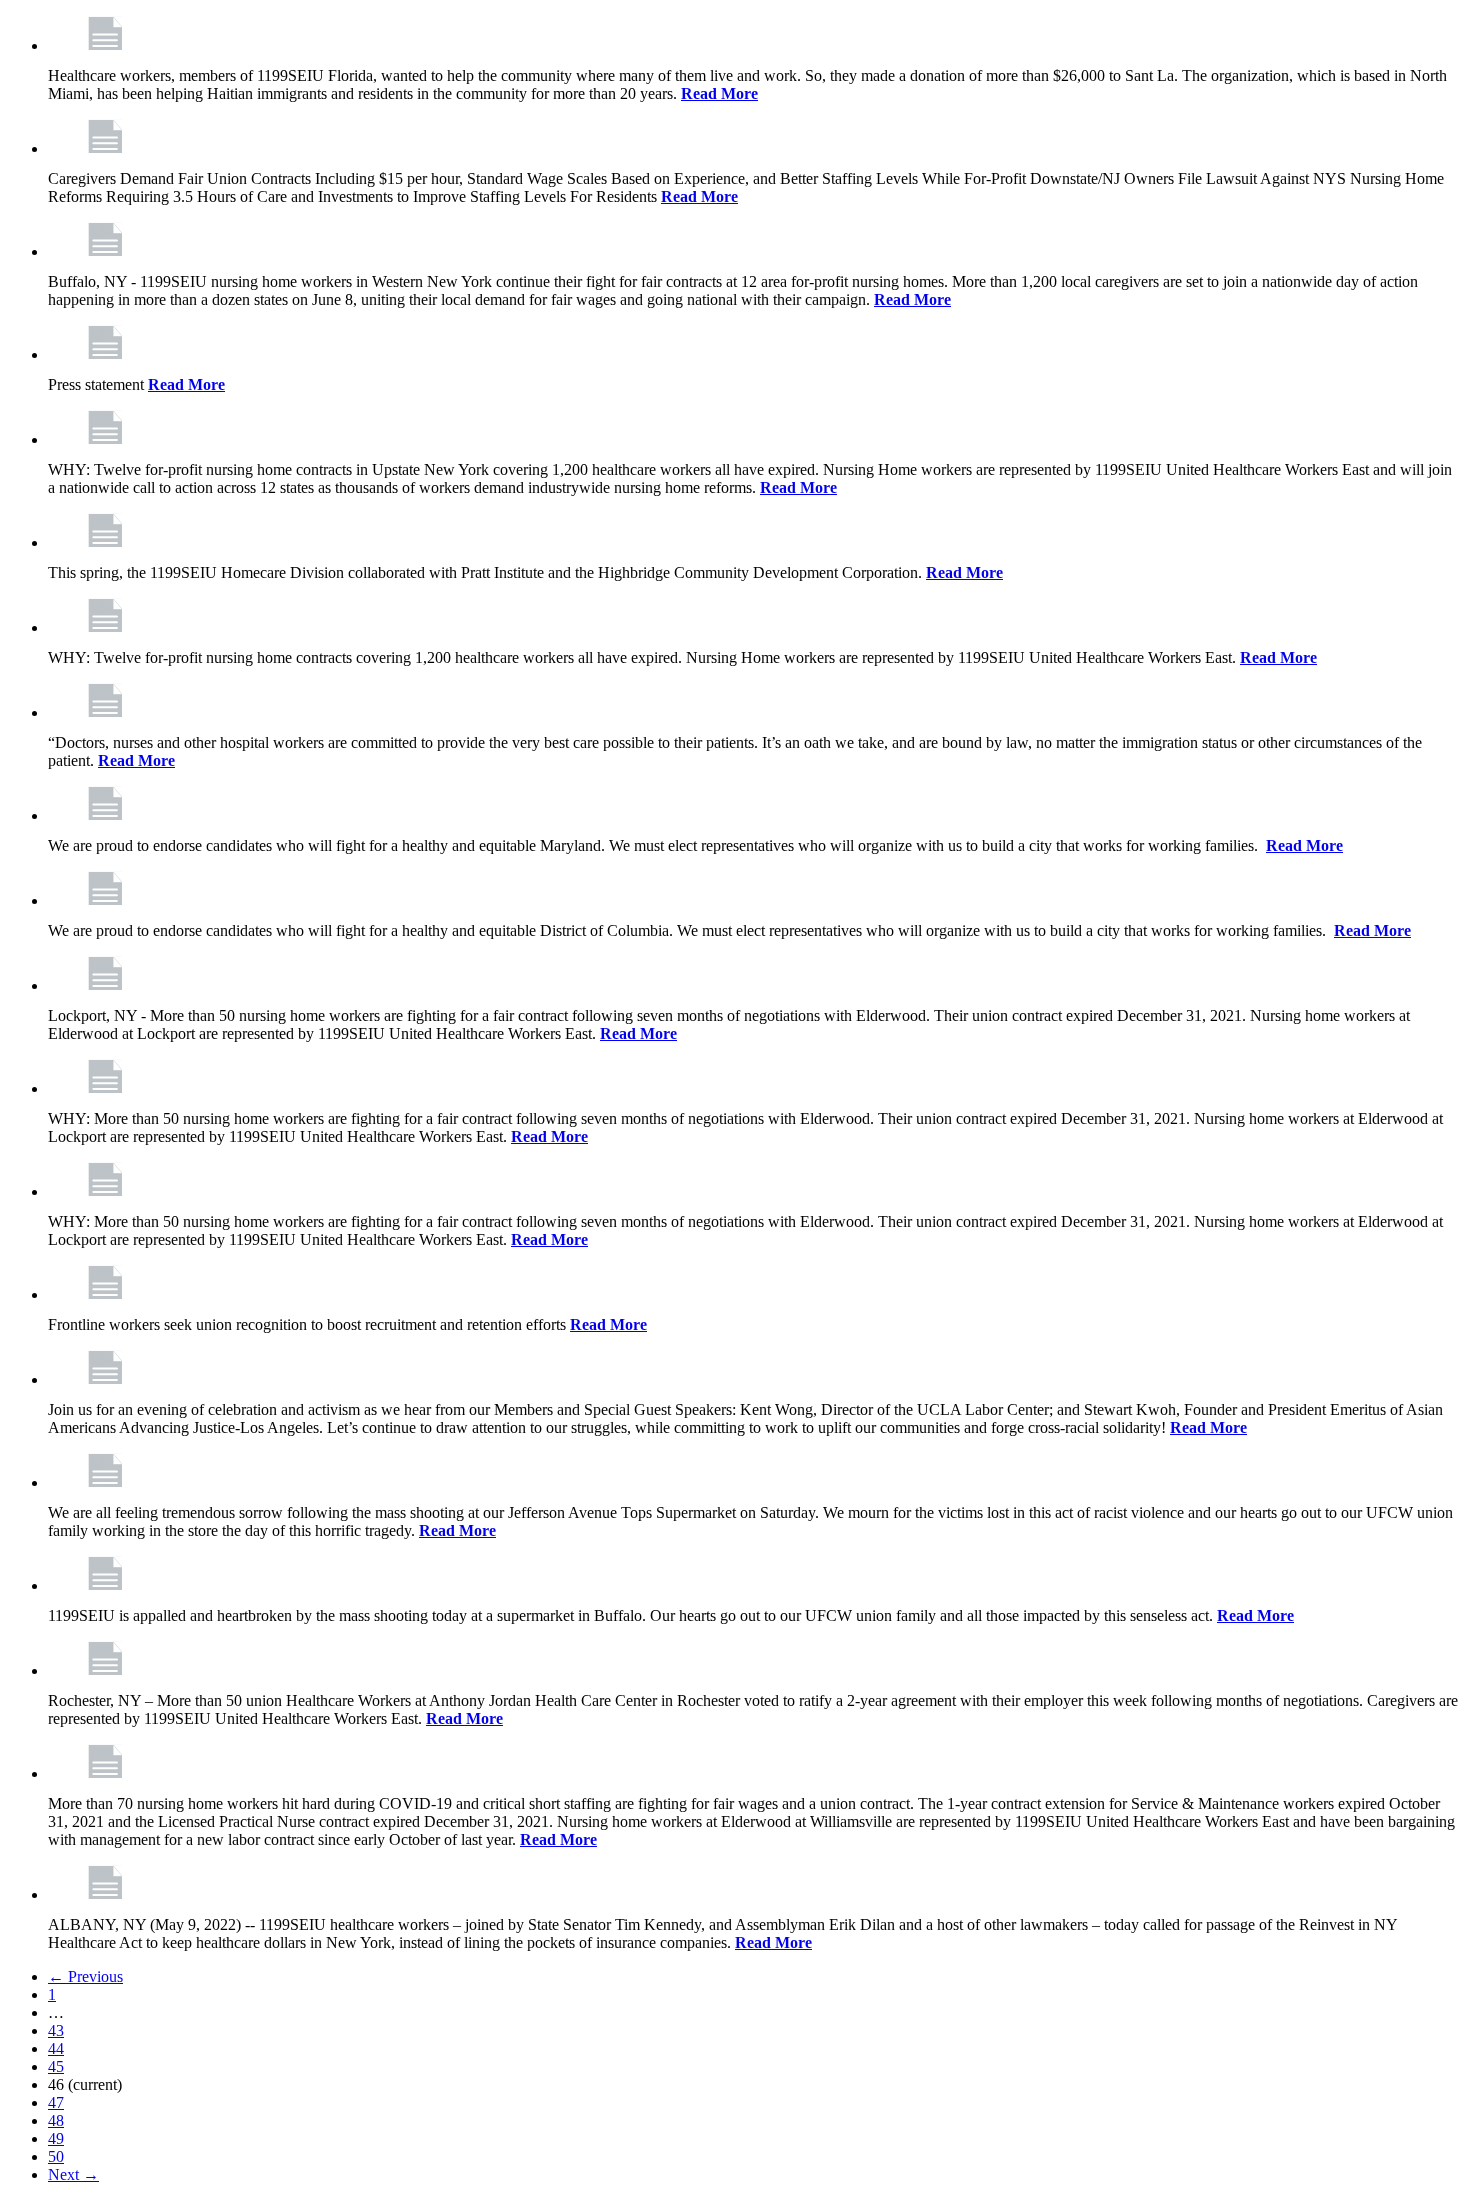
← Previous (85, 1976)
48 (56, 2120)
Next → (73, 2174)
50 (56, 2156)
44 (56, 2048)
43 (56, 2030)
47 (56, 2102)
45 (56, 2066)
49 (56, 2138)
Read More (719, 93)
